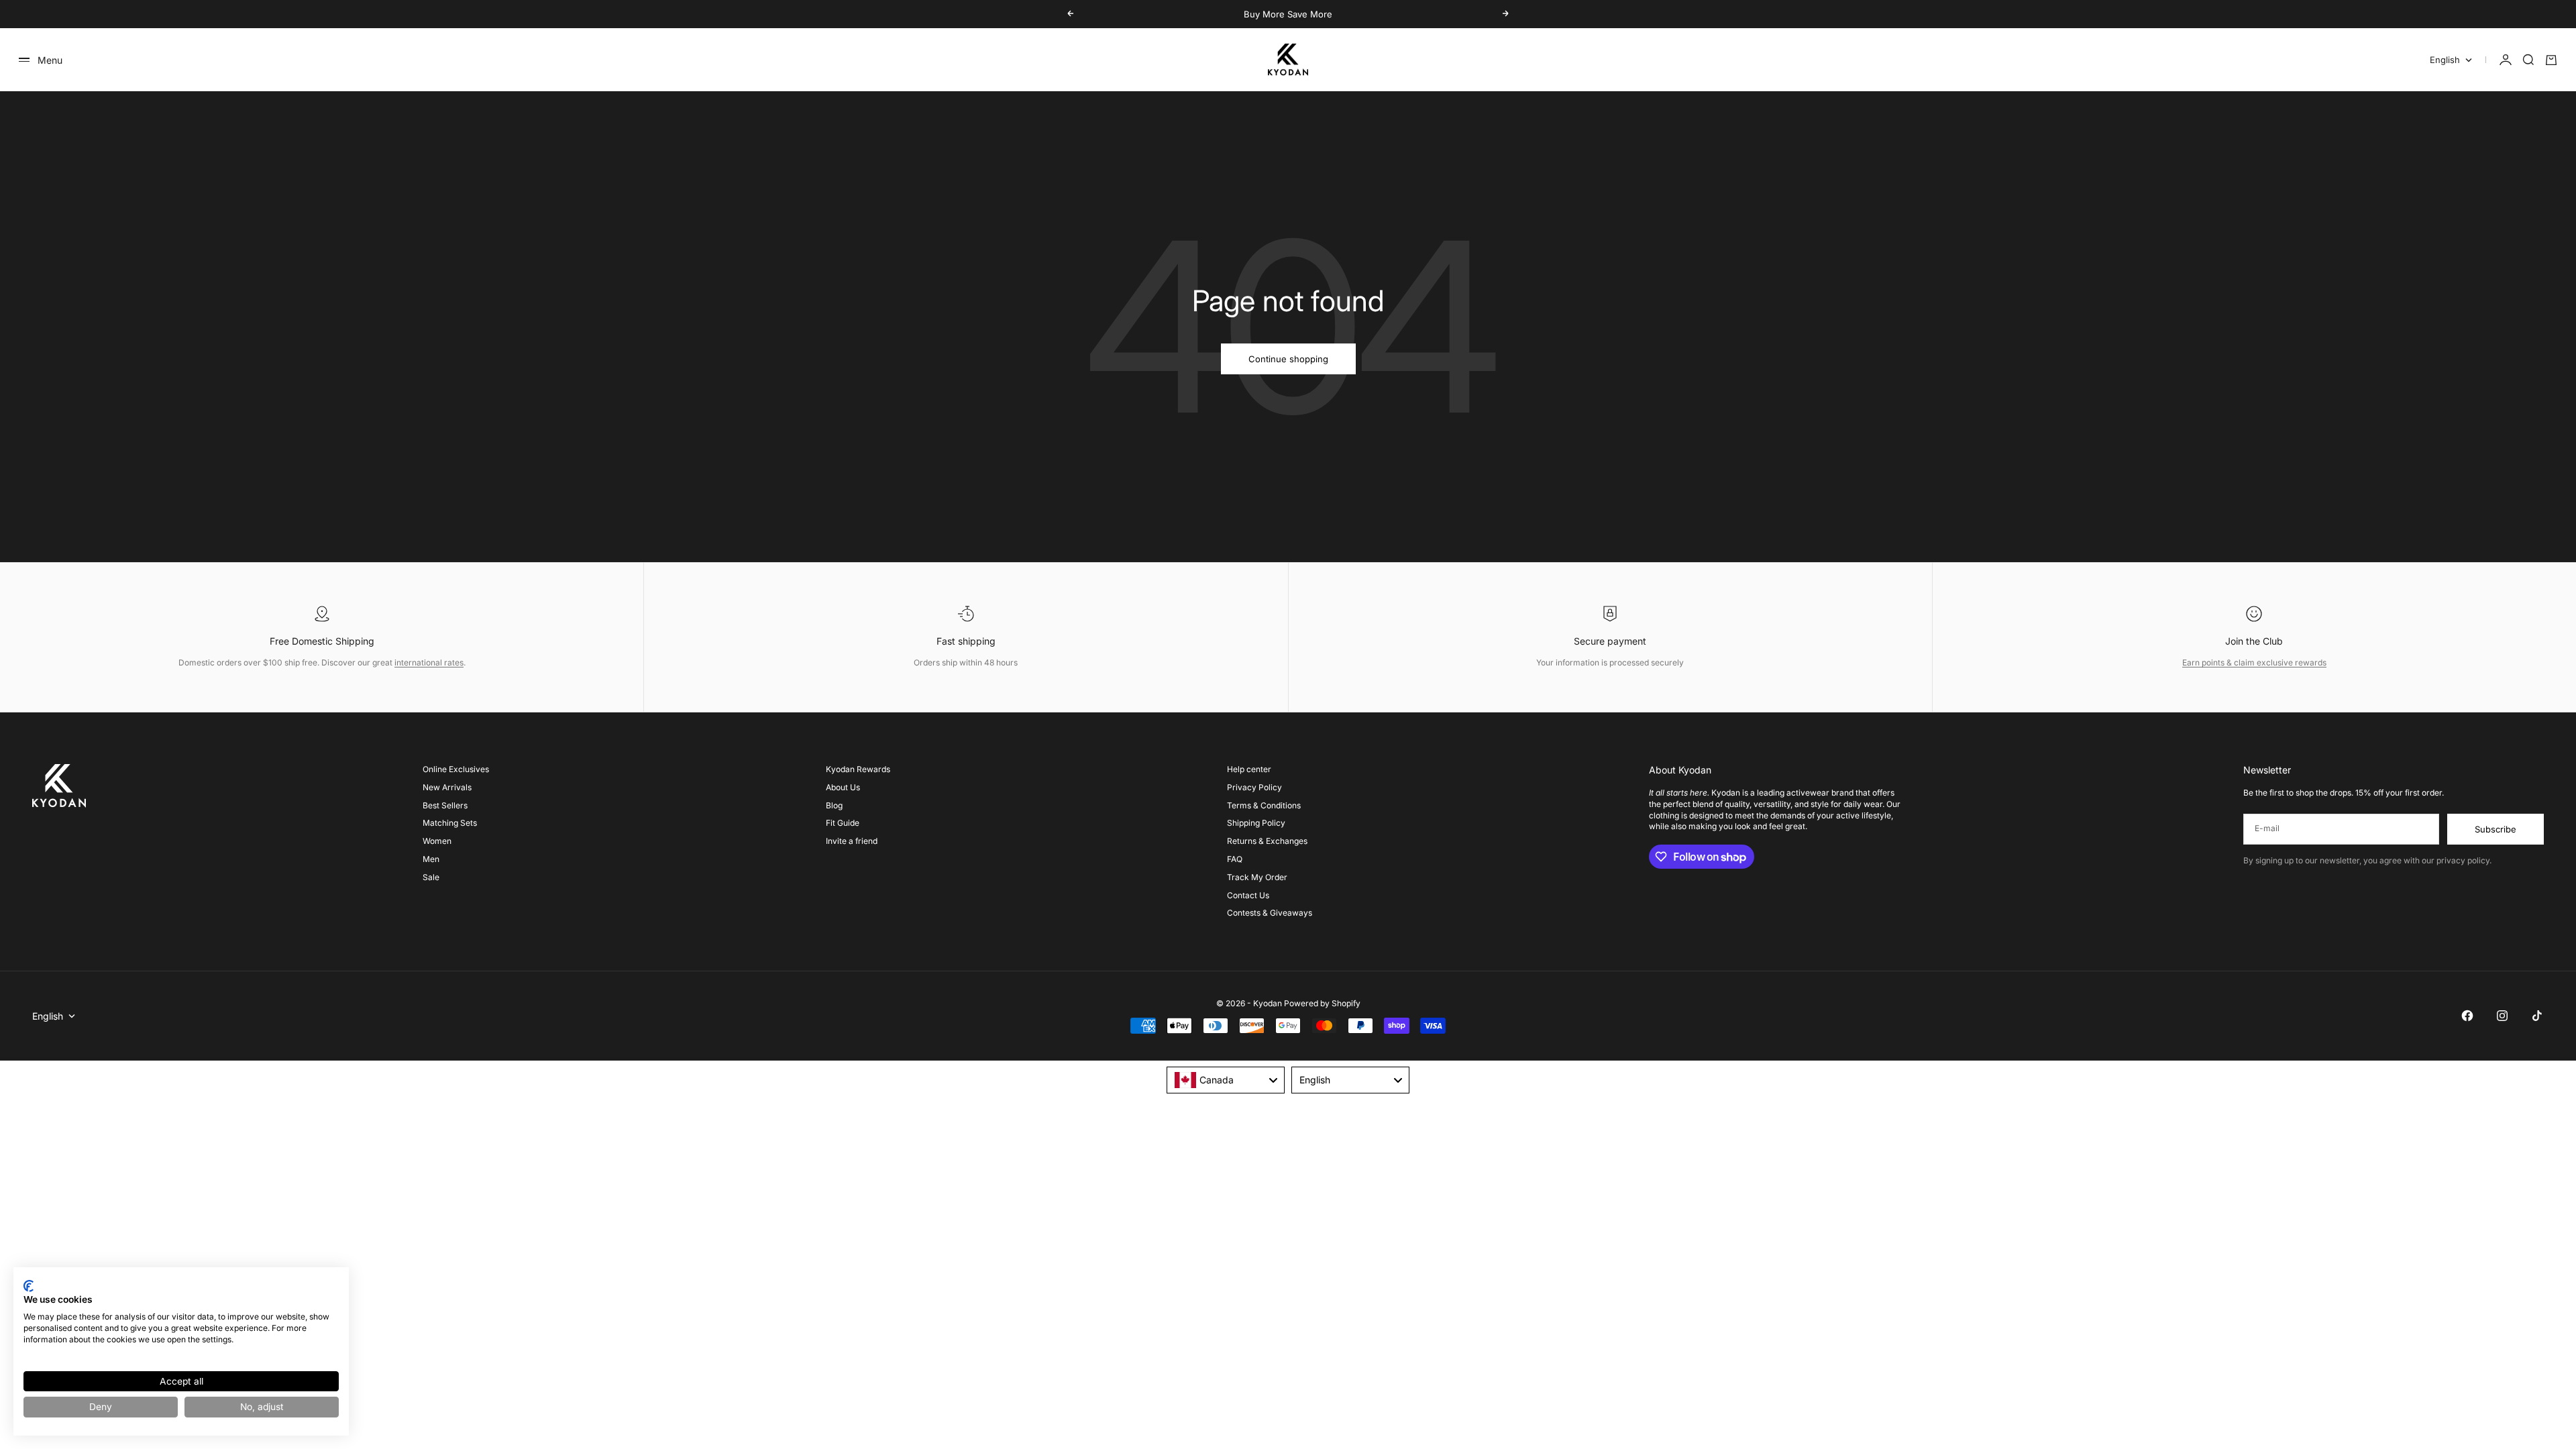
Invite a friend (852, 841)
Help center (1249, 769)
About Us (843, 787)
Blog (834, 805)
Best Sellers (445, 805)
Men (431, 859)
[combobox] (1226, 1080)
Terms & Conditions (1264, 805)
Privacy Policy (1254, 787)
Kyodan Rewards (858, 769)
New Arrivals (447, 787)
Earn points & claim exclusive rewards (2254, 662)
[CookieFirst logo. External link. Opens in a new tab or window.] (29, 1286)
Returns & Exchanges (1267, 841)
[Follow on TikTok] (2537, 1016)
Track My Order (1257, 877)
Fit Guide (843, 823)
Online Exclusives (456, 769)
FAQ (1235, 859)
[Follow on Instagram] (2502, 1016)
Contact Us (1248, 895)
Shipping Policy (1256, 823)
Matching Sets (450, 823)
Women (437, 841)
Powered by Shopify (1322, 1003)
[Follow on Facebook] (2467, 1016)
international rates (429, 662)
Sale (431, 877)
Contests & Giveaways (1270, 913)
